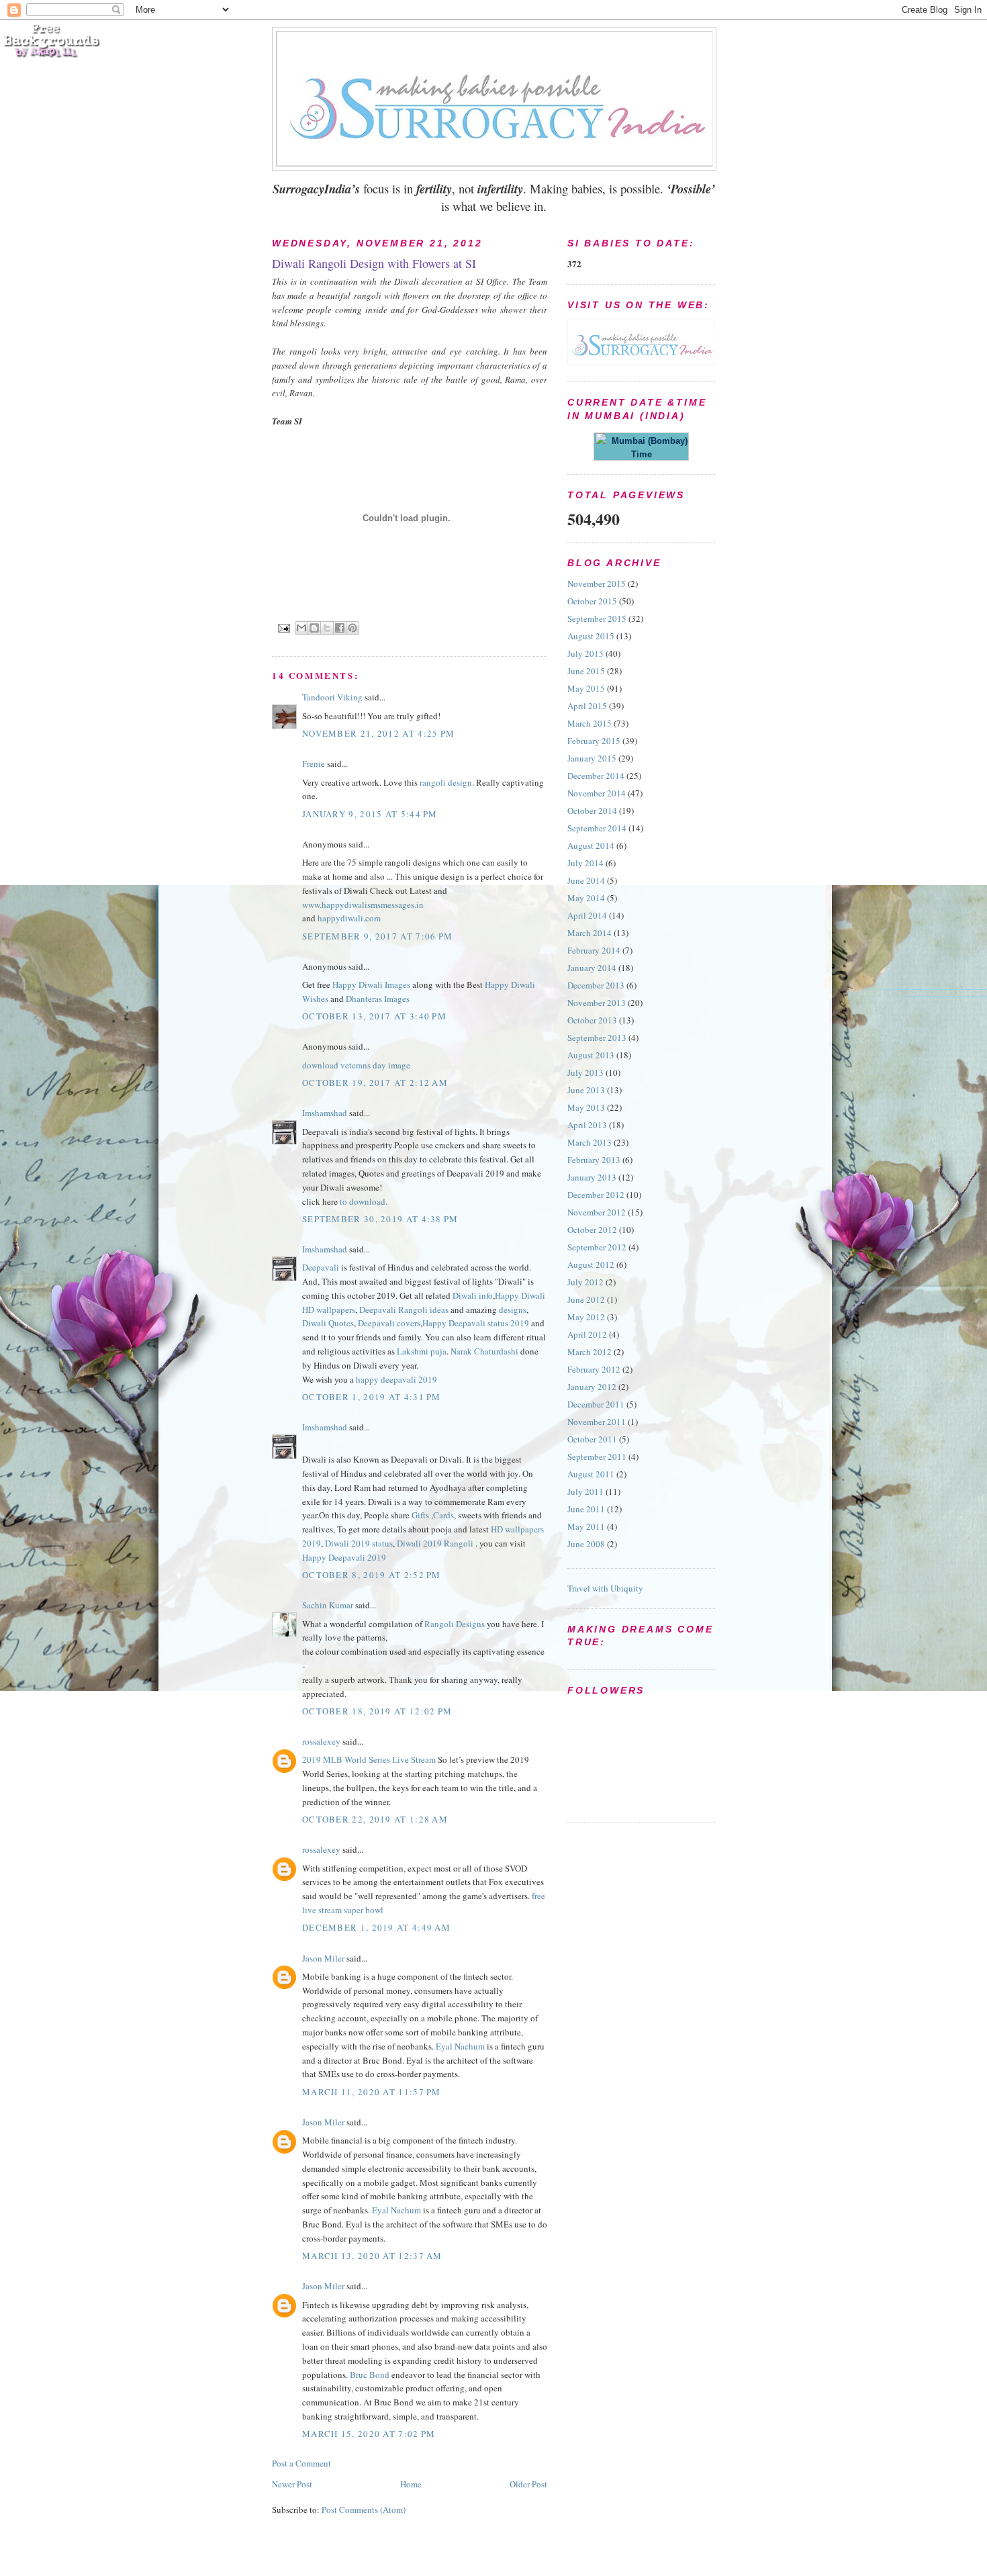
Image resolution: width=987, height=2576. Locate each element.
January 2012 (592, 1387)
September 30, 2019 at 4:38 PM (380, 1219)
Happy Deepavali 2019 (344, 1557)
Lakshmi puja (422, 1351)
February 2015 (594, 741)
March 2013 (590, 1142)
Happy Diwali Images (371, 984)
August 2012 (591, 1264)
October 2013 (592, 1020)
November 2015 (597, 584)
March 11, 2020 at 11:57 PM (372, 2092)
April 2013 (587, 1125)
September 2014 (597, 828)
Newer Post (292, 2484)
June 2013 (586, 1090)
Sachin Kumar (328, 1605)
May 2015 (586, 688)
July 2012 (585, 1282)
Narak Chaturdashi (484, 1351)
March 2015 (590, 723)
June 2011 (586, 1509)
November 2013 (597, 1003)
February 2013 (594, 1160)
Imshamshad (325, 1113)
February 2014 (594, 950)
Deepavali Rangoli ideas (404, 1309)
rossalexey (321, 1741)
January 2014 (592, 968)
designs (513, 1309)
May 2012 (586, 1317)
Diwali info (473, 1295)
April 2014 (587, 915)
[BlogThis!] (314, 628)
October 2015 (592, 601)
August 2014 (591, 845)
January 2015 (592, 758)
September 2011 (597, 1457)
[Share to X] (327, 628)
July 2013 (585, 1072)
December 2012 (596, 1195)
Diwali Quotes (328, 1323)
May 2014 (586, 898)
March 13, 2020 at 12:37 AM (372, 2256)
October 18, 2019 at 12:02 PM (377, 1711)
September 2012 (597, 1247)
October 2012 (592, 1230)
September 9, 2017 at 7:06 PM (377, 936)
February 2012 (594, 1369)
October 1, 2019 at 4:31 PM (372, 1397)
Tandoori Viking (332, 697)
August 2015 (591, 636)
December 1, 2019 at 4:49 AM (376, 1927)
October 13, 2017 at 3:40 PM (374, 1016)
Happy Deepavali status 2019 (476, 1323)
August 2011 (591, 1474)
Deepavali (321, 1267)
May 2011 (586, 1526)
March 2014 (590, 933)
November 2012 (597, 1212)
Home (411, 2484)
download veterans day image (356, 1065)
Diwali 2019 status (359, 1543)
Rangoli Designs (455, 1624)
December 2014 (596, 776)
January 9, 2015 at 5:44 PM (370, 814)
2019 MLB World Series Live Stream (369, 1759)
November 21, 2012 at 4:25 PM (378, 733)
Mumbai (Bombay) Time (647, 448)
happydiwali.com (349, 918)
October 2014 (592, 811)
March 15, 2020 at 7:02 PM (369, 2434)
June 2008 (586, 1544)
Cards (443, 1515)
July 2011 (585, 1491)
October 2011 (592, 1439)
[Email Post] (284, 628)
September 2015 (597, 618)
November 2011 (597, 1422)
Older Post (528, 2484)
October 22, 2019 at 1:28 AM (375, 1819)
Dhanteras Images (378, 999)
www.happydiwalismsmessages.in (363, 905)
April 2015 (587, 706)
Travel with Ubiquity (605, 1588)
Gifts (420, 1515)
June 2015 (586, 671)
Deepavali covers (389, 1323)
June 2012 (586, 1299)
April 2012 (587, 1334)
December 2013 (596, 985)
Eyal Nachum (460, 2046)
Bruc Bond (370, 2375)
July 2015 (585, 653)
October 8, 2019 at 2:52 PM (372, 1575)
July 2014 (585, 863)
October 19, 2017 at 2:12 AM (375, 1083)
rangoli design (446, 782)
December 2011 (596, 1404)
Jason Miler (323, 1958)
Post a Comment (301, 2463)
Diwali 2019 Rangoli (435, 1543)
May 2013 (586, 1107)
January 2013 (592, 1177)
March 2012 (590, 1352)
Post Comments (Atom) (364, 2510)
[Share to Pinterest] (352, 628)
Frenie (314, 764)
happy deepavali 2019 (396, 1379)
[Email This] (301, 628)
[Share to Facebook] (340, 628)
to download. (364, 1201)
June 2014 (586, 880)
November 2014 (597, 793)
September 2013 (597, 1038)
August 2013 (591, 1055)
